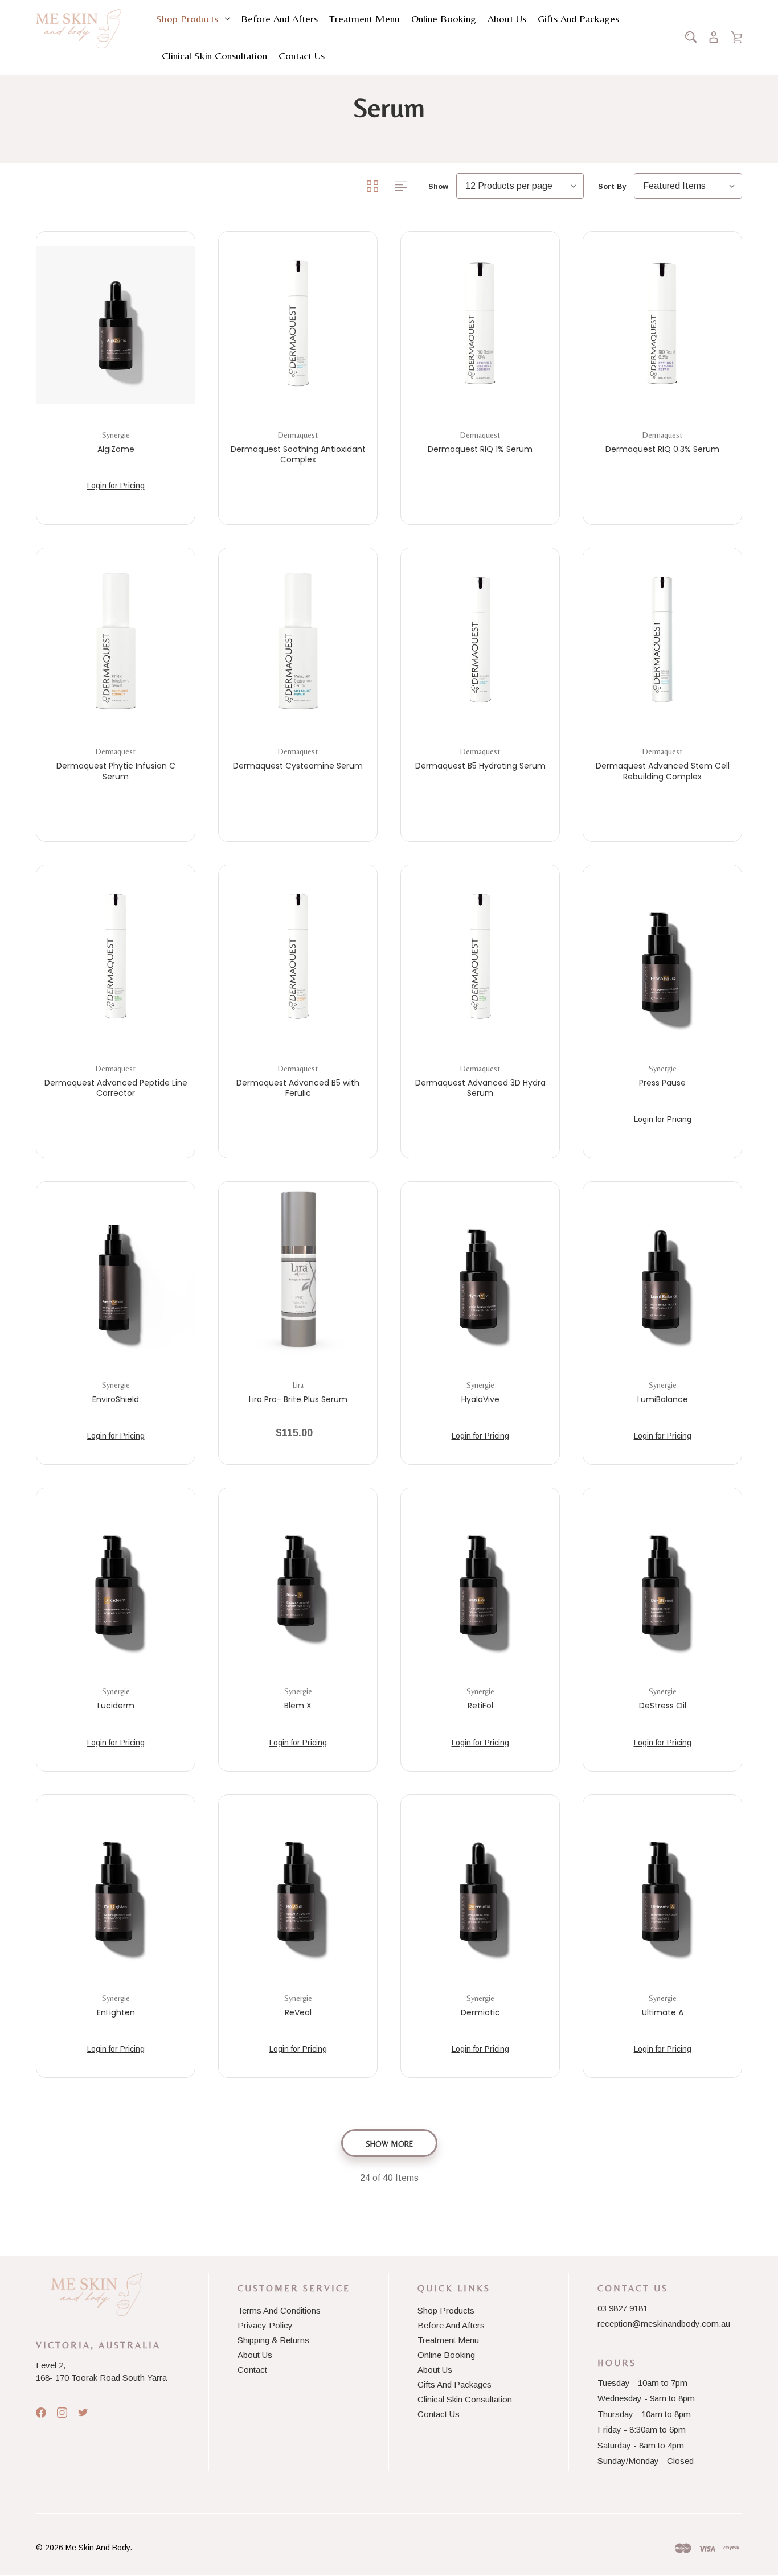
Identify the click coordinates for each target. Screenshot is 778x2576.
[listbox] (520, 186)
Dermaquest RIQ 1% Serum (480, 449)
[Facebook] (41, 2413)
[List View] (401, 186)
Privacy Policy (265, 2325)
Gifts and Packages (578, 19)
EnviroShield (116, 1399)
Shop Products (187, 19)
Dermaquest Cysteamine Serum (298, 766)
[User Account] (714, 37)
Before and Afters (279, 19)
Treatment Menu (365, 19)
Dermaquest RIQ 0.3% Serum (662, 449)
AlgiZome (116, 449)
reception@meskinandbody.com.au (664, 2324)
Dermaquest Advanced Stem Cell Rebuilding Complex (663, 771)
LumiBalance (663, 1399)
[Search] (691, 37)
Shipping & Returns (273, 2340)
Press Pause (662, 1083)
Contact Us (302, 56)
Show (438, 186)
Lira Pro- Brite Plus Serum (298, 1399)
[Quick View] (116, 373)
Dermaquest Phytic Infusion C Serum (116, 771)
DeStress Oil (663, 1706)
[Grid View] (374, 186)
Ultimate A (663, 2012)
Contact (252, 2370)
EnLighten (116, 2012)
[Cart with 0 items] (736, 37)
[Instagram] (62, 2413)
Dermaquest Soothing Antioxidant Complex (298, 454)
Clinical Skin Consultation (214, 56)
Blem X (298, 1706)
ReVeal (298, 2012)
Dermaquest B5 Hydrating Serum (480, 766)
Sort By (612, 186)
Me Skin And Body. (99, 2548)
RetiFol (480, 1706)
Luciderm (116, 1706)
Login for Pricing (116, 486)
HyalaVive (480, 1399)
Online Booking (444, 19)
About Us (507, 19)
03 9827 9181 (623, 2308)
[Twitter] (83, 2413)
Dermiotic (480, 2012)
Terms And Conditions (279, 2310)
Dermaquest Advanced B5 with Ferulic (298, 1088)
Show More (389, 2144)
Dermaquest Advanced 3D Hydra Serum (480, 1088)
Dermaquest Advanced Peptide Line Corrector (116, 1088)
